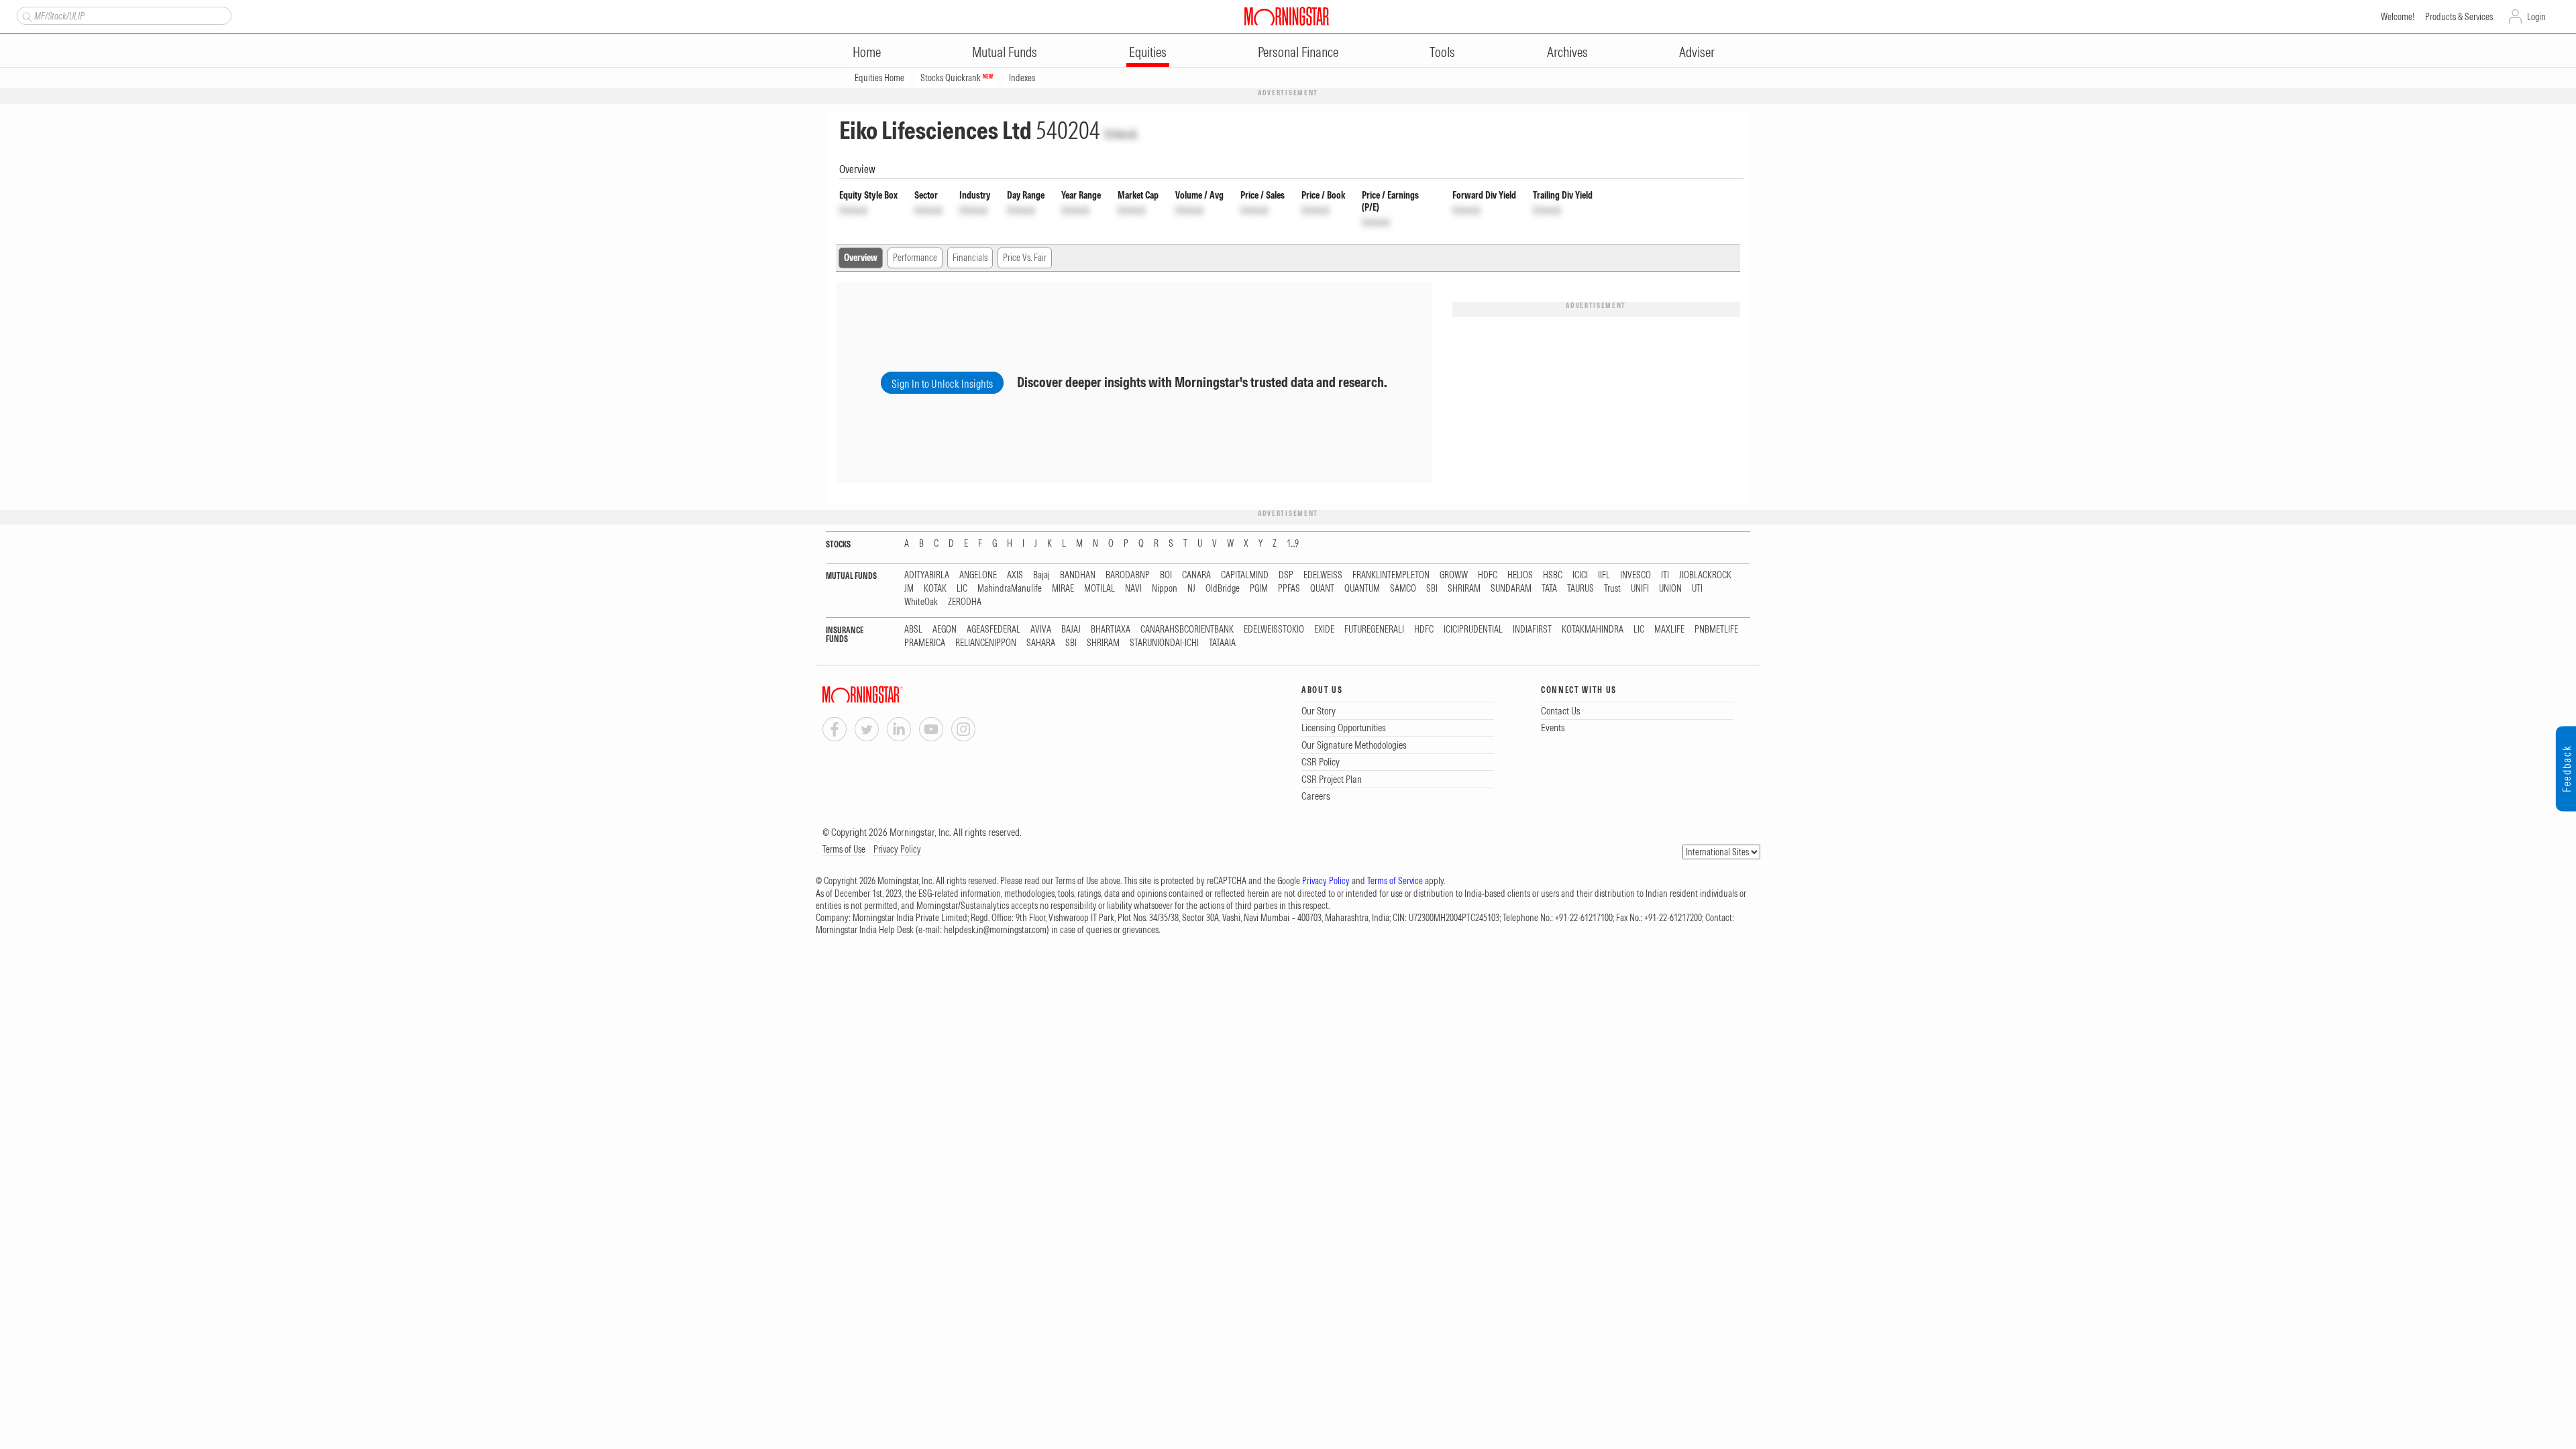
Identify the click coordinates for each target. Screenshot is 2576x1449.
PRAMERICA (925, 643)
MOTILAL (1099, 589)
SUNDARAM (1511, 589)
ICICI (1580, 575)
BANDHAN (1078, 575)
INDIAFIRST (1532, 630)
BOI (1166, 575)
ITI (1665, 575)
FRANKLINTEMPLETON (1391, 575)
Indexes (1022, 78)
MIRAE (1063, 589)
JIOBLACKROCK (1705, 575)
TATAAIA (1222, 643)
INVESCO (1635, 575)
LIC (962, 589)
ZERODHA (965, 602)
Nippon (1165, 589)
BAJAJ (1071, 630)
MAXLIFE (1669, 630)
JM (909, 589)
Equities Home (879, 78)
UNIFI (1640, 589)
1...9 (1293, 544)
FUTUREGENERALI (1374, 630)
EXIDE (1324, 630)
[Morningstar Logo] (1287, 16)
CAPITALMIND (1245, 575)
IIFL (1604, 575)
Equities (1148, 52)
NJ (1191, 589)
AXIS (1015, 575)
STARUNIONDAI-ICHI (1164, 643)
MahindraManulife (1010, 589)
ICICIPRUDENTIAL (1473, 630)
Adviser (1697, 52)
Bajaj (1041, 575)
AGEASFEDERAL (994, 630)
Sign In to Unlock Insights (942, 384)
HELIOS (1520, 575)
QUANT (1322, 589)
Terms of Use (844, 849)
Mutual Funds (1005, 52)
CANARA (1196, 575)
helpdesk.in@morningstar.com (995, 930)
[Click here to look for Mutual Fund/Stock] (25, 15)
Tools (1442, 52)
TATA (1549, 589)
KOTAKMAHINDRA (1593, 630)
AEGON (945, 630)
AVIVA (1041, 630)
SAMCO (1403, 589)
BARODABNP (1128, 575)
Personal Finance (1298, 52)
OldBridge (1223, 589)
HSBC (1553, 575)
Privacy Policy (897, 849)
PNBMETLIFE (1716, 630)
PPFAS (1289, 589)
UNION (1670, 589)
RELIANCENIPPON (986, 643)
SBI (1432, 589)
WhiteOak (921, 602)
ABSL (913, 630)
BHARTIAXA (1111, 630)
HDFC (1488, 575)
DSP (1286, 575)
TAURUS (1580, 589)
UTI (1697, 589)
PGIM (1259, 589)
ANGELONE (978, 575)
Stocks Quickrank (957, 78)
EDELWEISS (1323, 575)
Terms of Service (1395, 881)
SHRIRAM (1464, 589)
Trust (1612, 589)
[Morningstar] (890, 695)
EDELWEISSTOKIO (1274, 630)
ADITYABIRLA (927, 575)
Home (867, 52)
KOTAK (935, 589)
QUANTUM (1362, 589)
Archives (1567, 52)
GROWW (1454, 575)
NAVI (1133, 589)
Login (2536, 17)
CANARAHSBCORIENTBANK (1187, 630)
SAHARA (1041, 643)
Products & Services (2459, 17)
